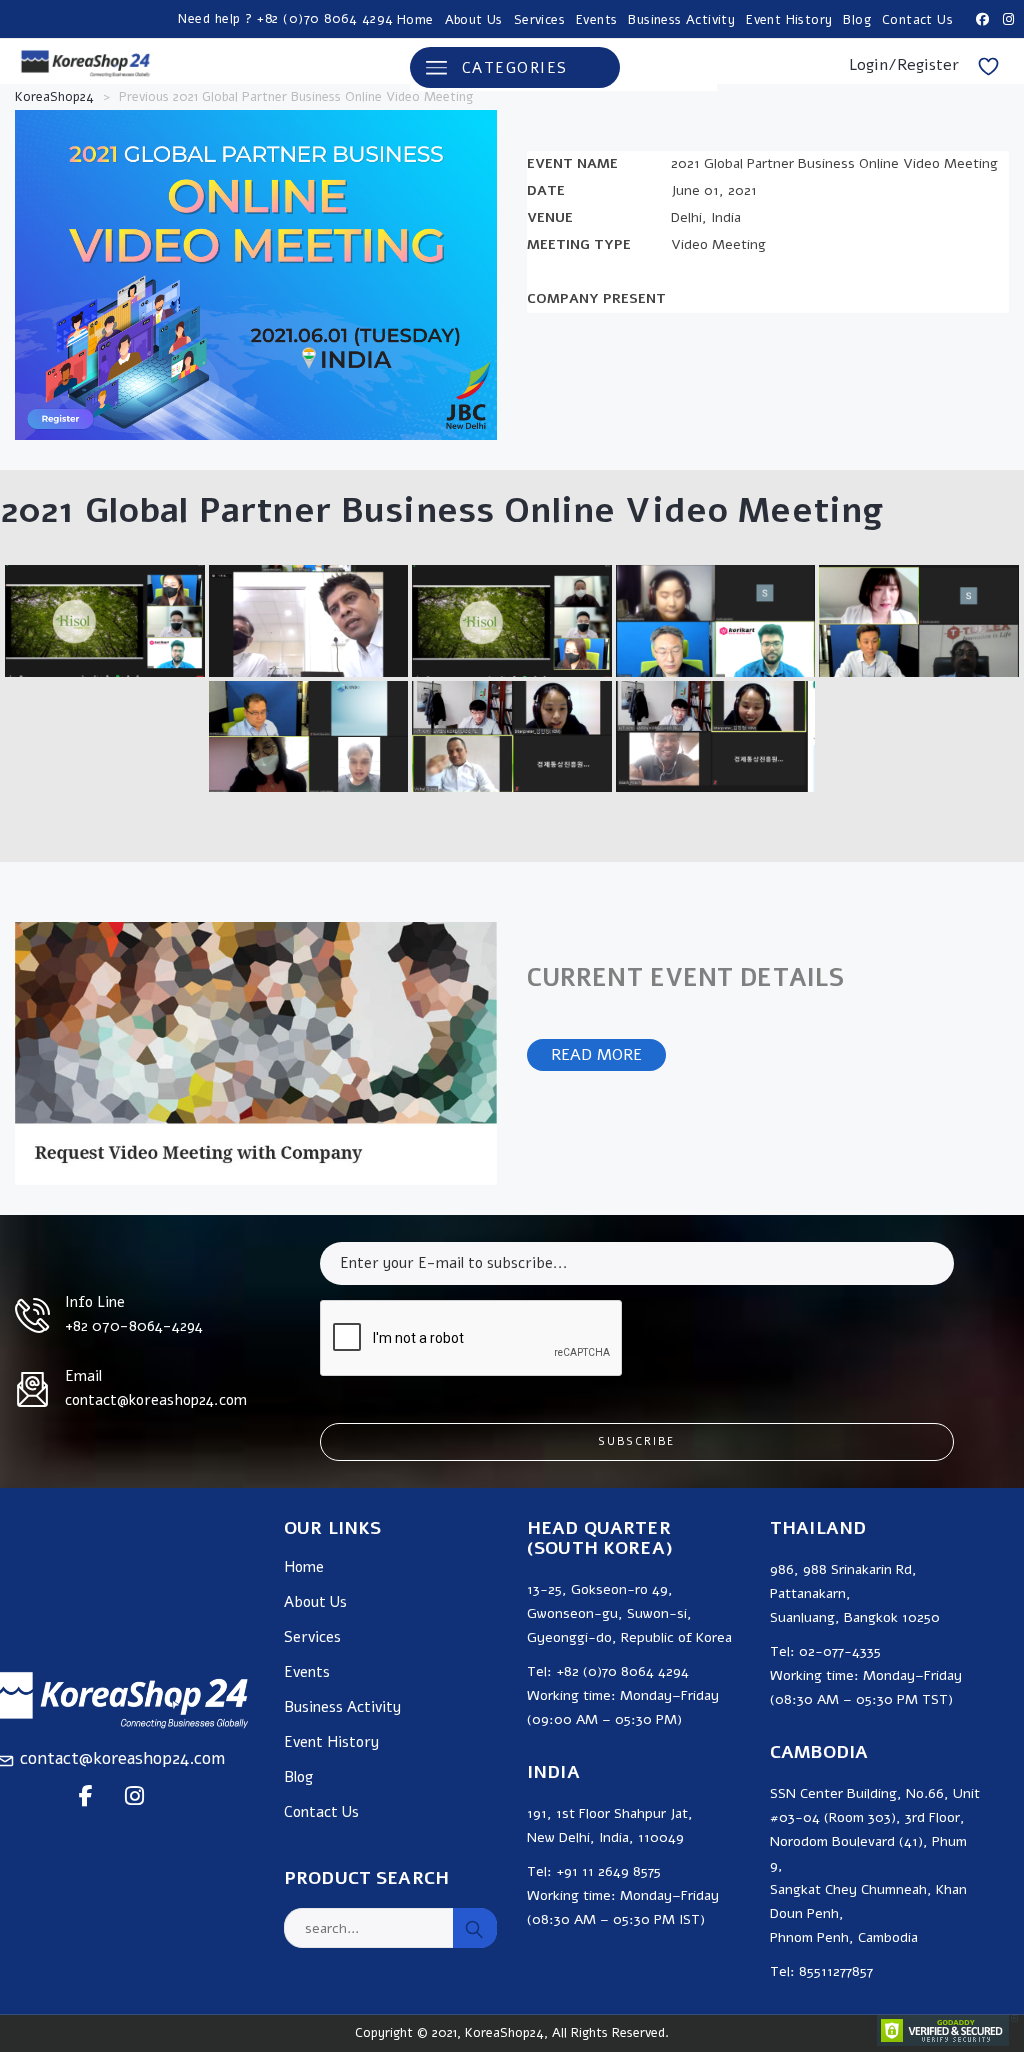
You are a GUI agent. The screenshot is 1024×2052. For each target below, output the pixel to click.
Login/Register (904, 65)
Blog (857, 20)
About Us (474, 20)
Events (596, 20)
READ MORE (596, 1055)
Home (415, 20)
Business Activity (681, 20)
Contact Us (917, 20)
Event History (789, 20)
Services (539, 20)
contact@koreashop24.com (122, 1758)
